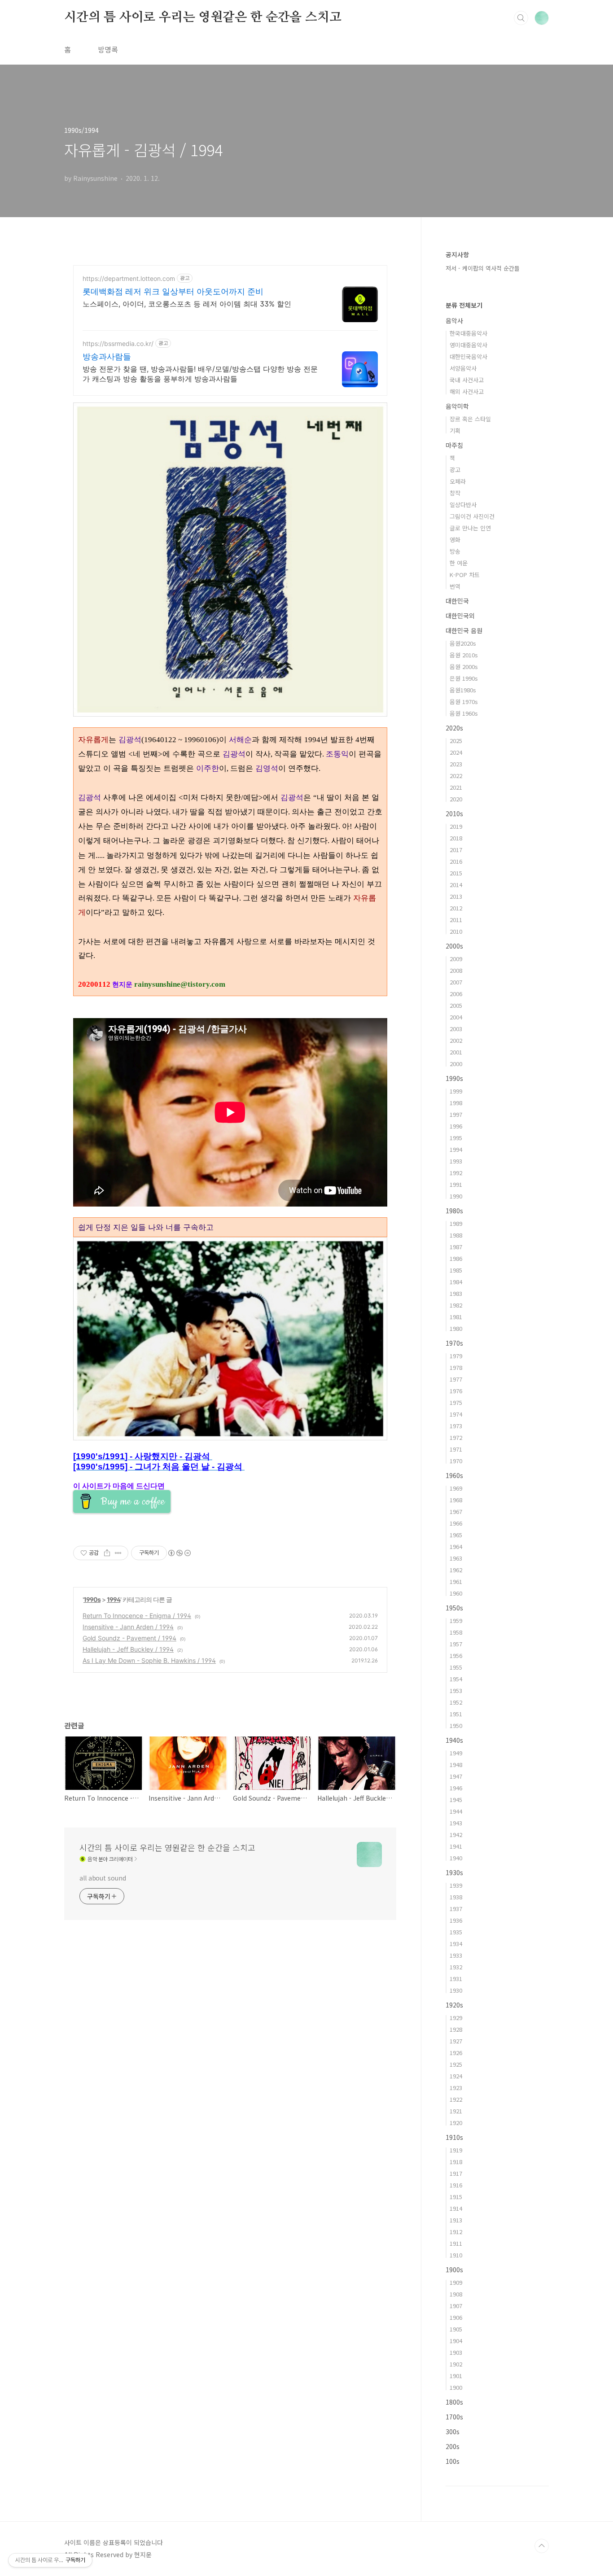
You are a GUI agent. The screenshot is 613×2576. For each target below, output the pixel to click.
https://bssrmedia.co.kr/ (118, 343)
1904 (456, 2341)
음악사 (454, 320)
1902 (456, 2364)
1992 (456, 1173)
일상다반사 (463, 505)
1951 (456, 1714)
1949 (456, 1753)
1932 (456, 1967)
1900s (454, 2270)
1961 (456, 1581)
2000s (454, 946)
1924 (456, 2076)
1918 (456, 2162)
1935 (456, 1932)
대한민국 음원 (464, 630)
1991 (456, 1184)
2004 (456, 1017)
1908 (456, 2294)
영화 (455, 540)
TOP (542, 2546)
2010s (454, 813)
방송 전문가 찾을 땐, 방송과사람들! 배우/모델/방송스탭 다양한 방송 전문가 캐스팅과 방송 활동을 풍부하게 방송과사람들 (200, 374)
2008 (456, 970)
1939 (456, 1885)
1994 (114, 1599)
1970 (456, 1461)
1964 (456, 1546)
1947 (456, 1776)
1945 (456, 1800)
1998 (456, 1103)
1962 (456, 1570)
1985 (456, 1270)
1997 (456, 1114)
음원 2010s (464, 655)
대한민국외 (460, 616)
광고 (455, 470)
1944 (456, 1811)
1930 (456, 1990)
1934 (456, 1944)
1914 (456, 2208)
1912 (456, 2232)
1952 (456, 1702)
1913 (456, 2220)
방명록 (108, 49)
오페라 (458, 481)
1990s (92, 1599)
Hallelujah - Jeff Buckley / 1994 (128, 1649)
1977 (456, 1379)
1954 (456, 1679)
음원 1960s (464, 713)
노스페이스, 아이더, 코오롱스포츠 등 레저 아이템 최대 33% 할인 (187, 304)
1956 (456, 1655)
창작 (455, 493)
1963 (456, 1558)
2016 (456, 861)
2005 (456, 1005)
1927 (456, 2041)
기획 (455, 431)
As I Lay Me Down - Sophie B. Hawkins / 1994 (149, 1660)
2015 (456, 873)
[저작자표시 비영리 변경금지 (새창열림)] (179, 1553)
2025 (456, 741)
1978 (456, 1367)
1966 (456, 1523)
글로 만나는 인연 (470, 528)
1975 (456, 1402)
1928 (456, 2029)
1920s (454, 2005)
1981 (456, 1317)
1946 (456, 1788)
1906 (456, 2317)
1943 (456, 1823)
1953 (456, 1690)
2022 (456, 776)
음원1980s (463, 690)
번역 (455, 586)
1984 (456, 1282)
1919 (456, 2150)
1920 (456, 2123)
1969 (456, 1488)
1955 (456, 1667)
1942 (456, 1835)
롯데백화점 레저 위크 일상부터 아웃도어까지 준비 (173, 291)
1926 (456, 2053)
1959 (456, 1620)
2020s (454, 728)
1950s (454, 1608)
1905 (456, 2329)
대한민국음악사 (469, 356)
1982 (456, 1305)
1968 (456, 1500)
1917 (456, 2173)
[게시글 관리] (118, 1553)
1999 (456, 1091)
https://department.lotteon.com (129, 278)
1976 (456, 1391)
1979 (456, 1356)
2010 (456, 931)
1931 (456, 1979)
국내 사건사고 (467, 380)
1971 (456, 1449)
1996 (456, 1126)
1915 (456, 2197)
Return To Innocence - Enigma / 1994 (137, 1616)
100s (453, 2461)
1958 (456, 1632)
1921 (456, 2111)
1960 (456, 1593)
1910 (456, 2255)
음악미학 (457, 406)
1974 (456, 1414)
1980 (456, 1328)
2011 (456, 920)
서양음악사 (463, 368)
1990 (456, 1196)
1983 (456, 1293)
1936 (456, 1920)
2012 (456, 908)
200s (453, 2446)
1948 (456, 1765)
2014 (456, 885)
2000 (456, 1064)
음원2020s (463, 643)
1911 (456, 2243)
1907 (456, 2306)
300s (453, 2432)
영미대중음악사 (469, 345)
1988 (456, 1235)
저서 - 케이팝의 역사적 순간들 (483, 268)
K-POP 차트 (465, 575)
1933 (456, 1955)
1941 (456, 1846)
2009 (456, 959)
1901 (456, 2376)
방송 (455, 551)
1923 (456, 2088)
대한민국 (457, 601)
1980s (454, 1211)
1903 (456, 2352)
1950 (456, 1725)
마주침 (454, 445)
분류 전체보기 (464, 305)
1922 (456, 2099)
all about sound (103, 1878)
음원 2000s (464, 667)
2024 (456, 752)
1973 (456, 1426)
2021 (456, 787)
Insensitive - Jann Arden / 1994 (128, 1627)
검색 (521, 18)
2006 (456, 994)
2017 (456, 850)
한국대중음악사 (469, 333)
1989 (456, 1223)
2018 (456, 838)
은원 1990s (464, 678)
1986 (456, 1258)
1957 (456, 1644)
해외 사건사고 (467, 391)
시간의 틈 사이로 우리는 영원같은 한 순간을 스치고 (203, 17)
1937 (456, 1909)
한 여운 (459, 563)
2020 (456, 799)
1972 (456, 1437)
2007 (456, 982)
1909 (456, 2282)
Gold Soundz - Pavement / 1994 (129, 1638)
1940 (456, 1858)
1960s (454, 1475)
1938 (456, 1897)
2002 (456, 1040)
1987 (456, 1247)
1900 (456, 2387)
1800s (454, 2402)
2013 (456, 896)
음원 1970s (464, 702)
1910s (454, 2137)
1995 (456, 1138)
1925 (456, 2064)
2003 (456, 1029)
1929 (456, 2018)
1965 (456, 1535)
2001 (456, 1052)
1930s (454, 1872)
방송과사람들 (107, 356)
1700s (454, 2417)
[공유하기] (107, 1553)
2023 (456, 764)
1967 (456, 1511)
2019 (456, 826)
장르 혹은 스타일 (470, 419)
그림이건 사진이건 (472, 516)
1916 (456, 2185)
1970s (454, 1343)
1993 (456, 1161)
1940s (454, 1740)
